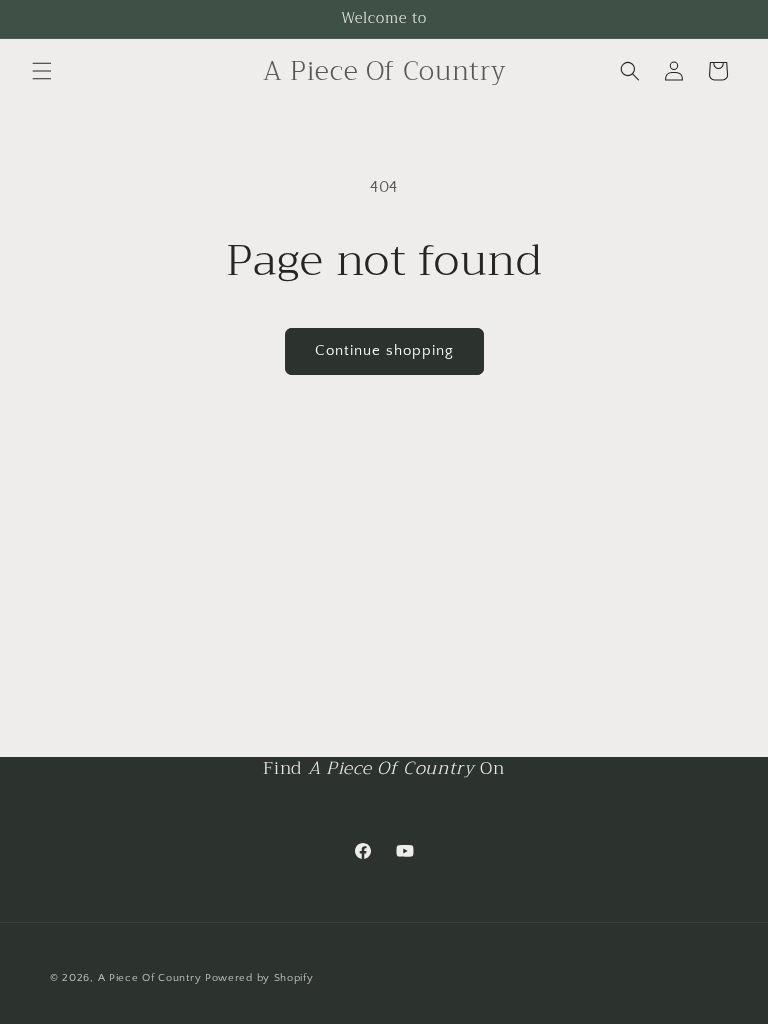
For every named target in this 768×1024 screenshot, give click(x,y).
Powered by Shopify (259, 978)
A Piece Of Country (150, 978)
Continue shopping (384, 350)
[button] (42, 71)
